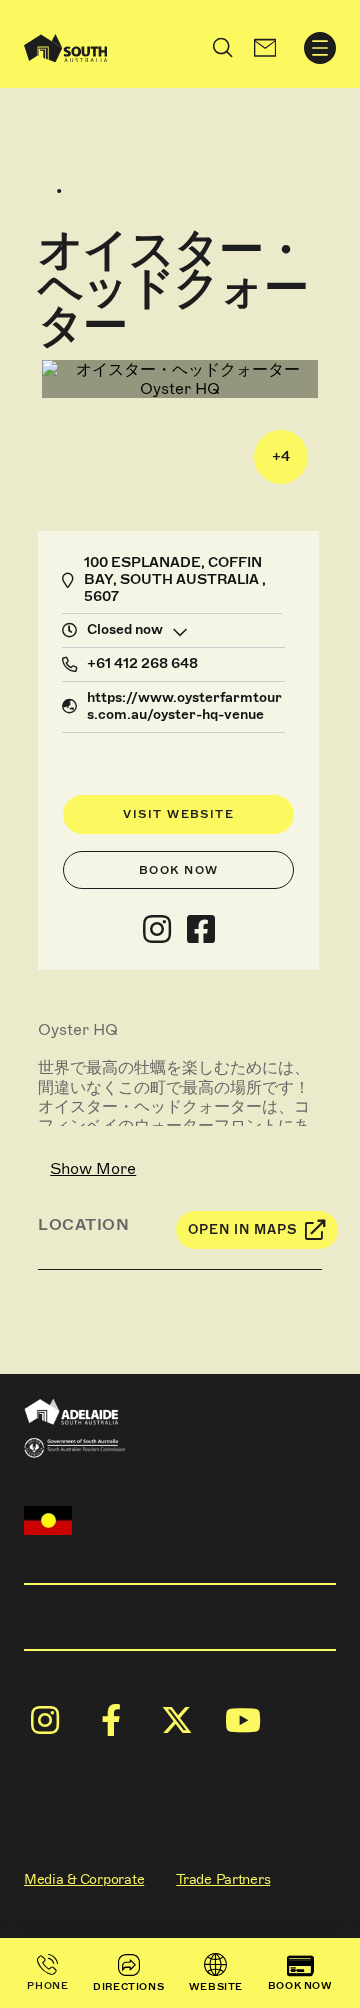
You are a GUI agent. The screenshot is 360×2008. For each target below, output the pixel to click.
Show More (93, 1168)
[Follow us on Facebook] (201, 930)
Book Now (179, 870)
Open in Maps (243, 1229)
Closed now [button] (125, 630)
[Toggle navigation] (320, 48)
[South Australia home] (65, 48)
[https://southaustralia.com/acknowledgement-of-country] (48, 1520)
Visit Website (178, 814)
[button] (265, 48)
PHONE (47, 1985)
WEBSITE (216, 1986)
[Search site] (223, 48)
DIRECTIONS (128, 1986)
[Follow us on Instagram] (157, 930)
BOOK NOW (300, 1985)
